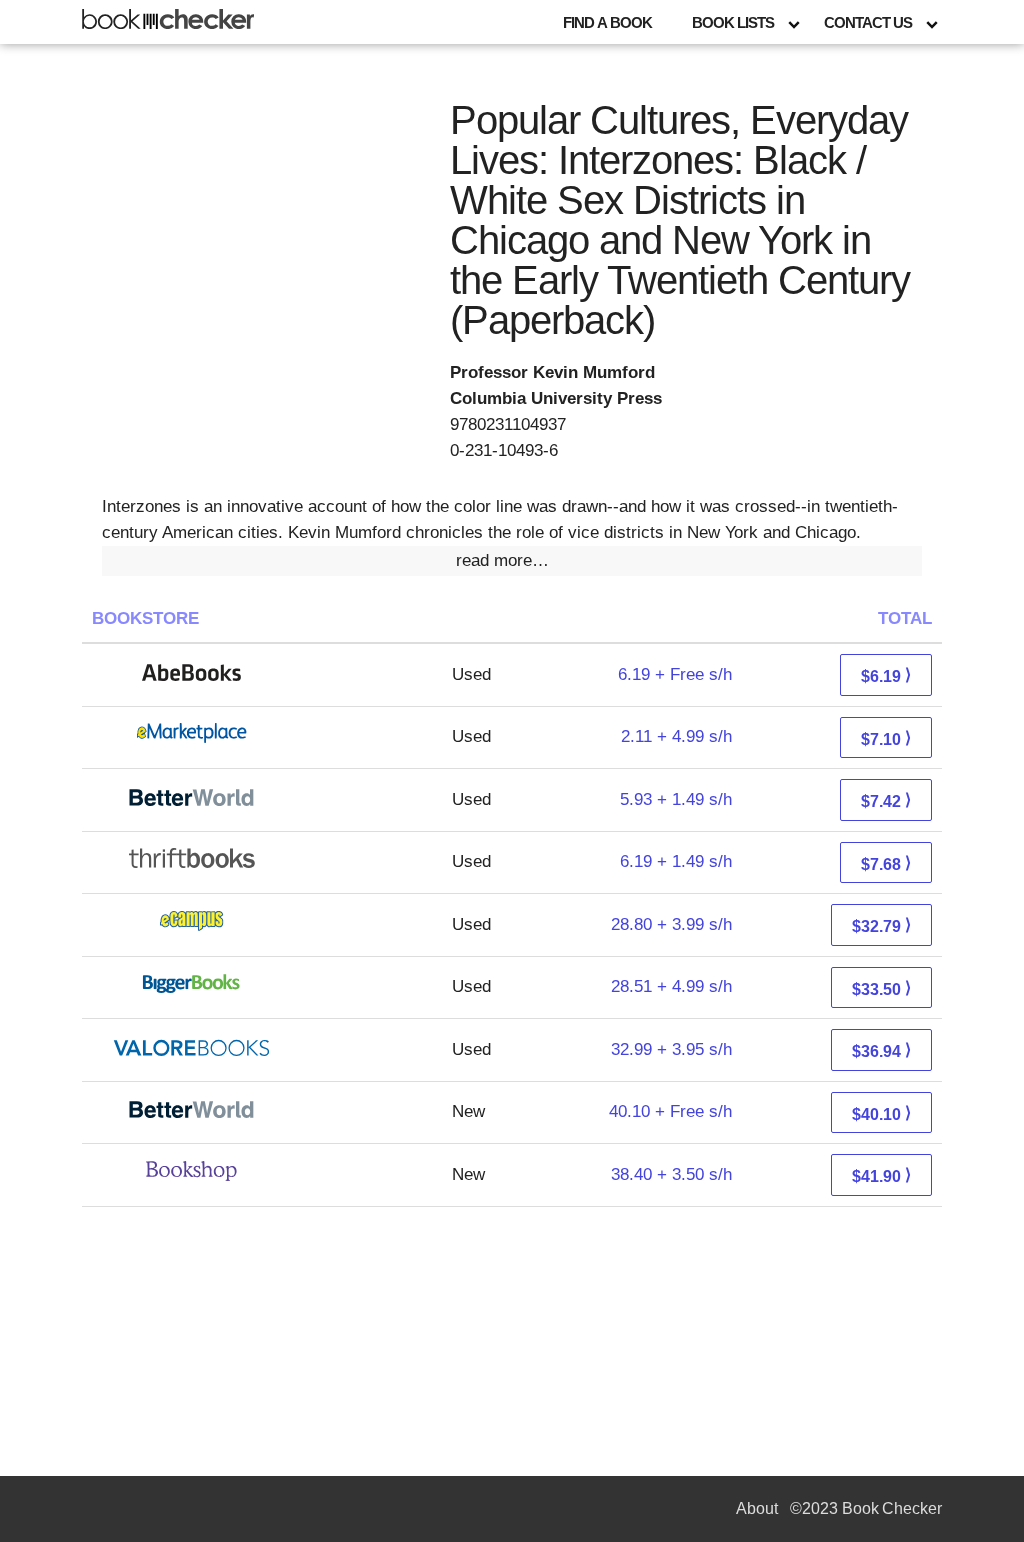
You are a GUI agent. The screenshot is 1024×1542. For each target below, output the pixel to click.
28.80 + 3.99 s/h (671, 924)
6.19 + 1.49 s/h (676, 861)
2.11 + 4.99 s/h (676, 736)
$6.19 (886, 675)
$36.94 (881, 1050)
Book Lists (733, 22)
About (757, 1508)
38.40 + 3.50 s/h (671, 1174)
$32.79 (881, 925)
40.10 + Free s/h (670, 1111)
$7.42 (886, 800)
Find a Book (607, 22)
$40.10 (881, 1113)
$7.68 (886, 863)
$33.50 (881, 988)
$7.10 (886, 738)
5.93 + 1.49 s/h (676, 799)
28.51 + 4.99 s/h (671, 986)
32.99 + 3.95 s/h (671, 1049)
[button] (512, 561)
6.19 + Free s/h (675, 674)
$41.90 (881, 1175)
